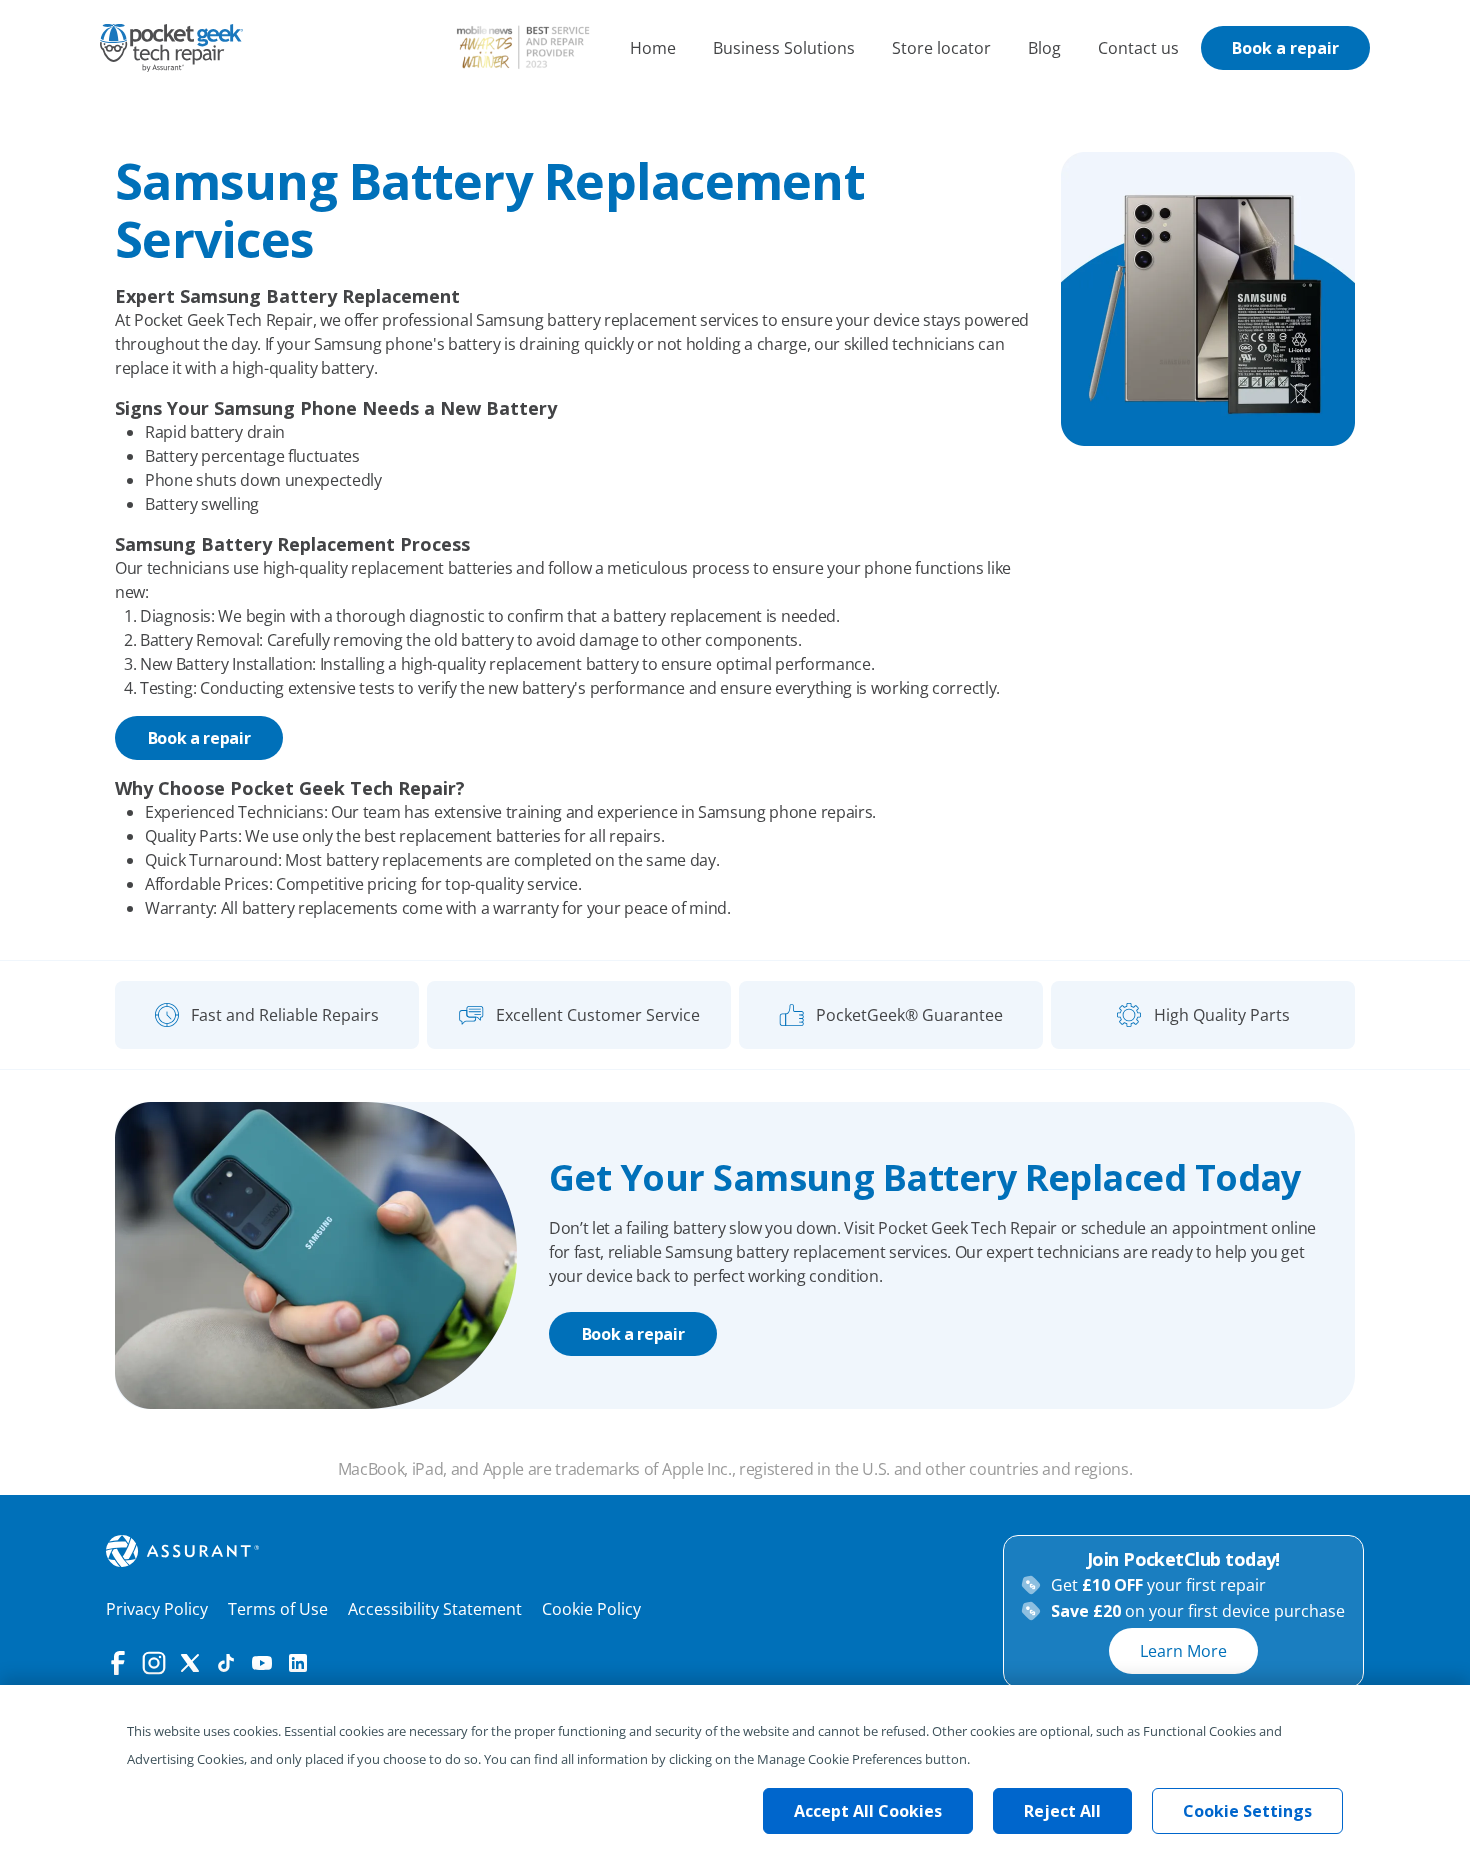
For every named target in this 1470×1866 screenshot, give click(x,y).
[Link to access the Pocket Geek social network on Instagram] (154, 1663)
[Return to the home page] (171, 48)
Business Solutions (784, 48)
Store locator (941, 48)
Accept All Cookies (868, 1811)
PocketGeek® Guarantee (909, 1015)
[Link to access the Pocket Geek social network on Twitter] (190, 1663)
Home (653, 48)
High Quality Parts (1222, 1015)
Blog (1044, 48)
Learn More (1183, 1651)
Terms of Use (278, 1609)
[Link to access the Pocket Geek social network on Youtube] (262, 1663)
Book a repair (1285, 48)
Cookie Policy (591, 1609)
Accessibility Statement (435, 1609)
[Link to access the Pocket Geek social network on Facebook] (118, 1663)
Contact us (1138, 48)
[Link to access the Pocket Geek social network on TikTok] (226, 1663)
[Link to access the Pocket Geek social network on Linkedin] (298, 1663)
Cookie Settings (1247, 1811)
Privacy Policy (157, 1609)
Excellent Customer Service (598, 1015)
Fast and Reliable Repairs (285, 1015)
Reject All (1062, 1811)
